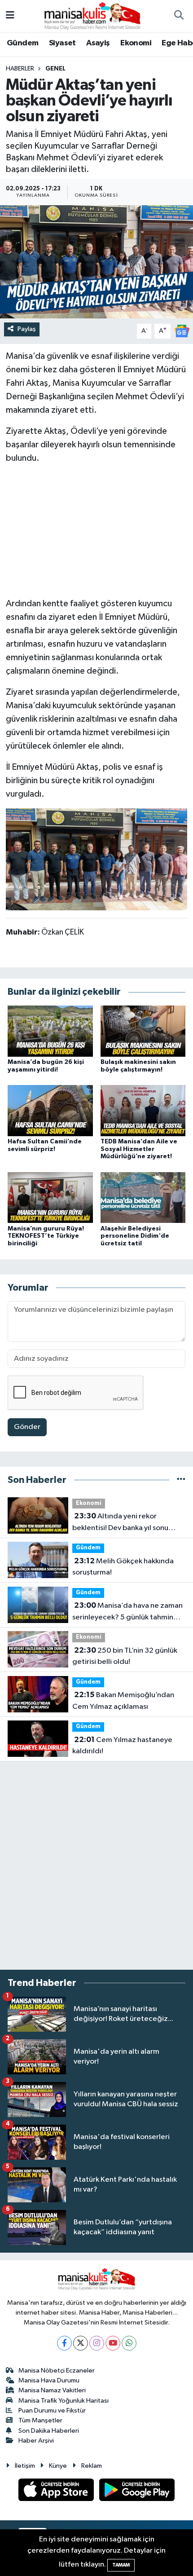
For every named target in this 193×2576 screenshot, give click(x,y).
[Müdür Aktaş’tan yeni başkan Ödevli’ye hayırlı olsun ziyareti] (96, 262)
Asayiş (98, 43)
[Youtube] (113, 2343)
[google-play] (137, 2492)
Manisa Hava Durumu (49, 2380)
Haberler (20, 69)
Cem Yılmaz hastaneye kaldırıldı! (122, 1746)
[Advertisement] (96, 529)
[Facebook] (64, 2343)
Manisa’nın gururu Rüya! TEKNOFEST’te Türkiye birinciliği (46, 1236)
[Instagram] (97, 2343)
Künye (58, 2466)
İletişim (25, 2466)
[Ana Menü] (10, 16)
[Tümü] (181, 1480)
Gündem (22, 43)
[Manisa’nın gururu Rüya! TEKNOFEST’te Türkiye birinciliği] (50, 1198)
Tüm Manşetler (40, 2420)
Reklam (92, 2466)
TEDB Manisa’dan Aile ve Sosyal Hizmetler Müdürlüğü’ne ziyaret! (139, 1149)
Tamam (121, 2565)
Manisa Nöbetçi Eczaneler (57, 2371)
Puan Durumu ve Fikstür (52, 2411)
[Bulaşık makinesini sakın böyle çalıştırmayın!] (143, 1031)
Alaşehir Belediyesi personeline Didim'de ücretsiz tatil (135, 1236)
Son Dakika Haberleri (49, 2431)
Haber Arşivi (36, 2441)
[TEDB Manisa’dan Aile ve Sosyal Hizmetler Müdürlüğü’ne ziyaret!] (143, 1110)
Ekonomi (136, 43)
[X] (81, 2343)
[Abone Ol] (182, 331)
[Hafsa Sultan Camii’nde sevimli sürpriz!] (50, 1110)
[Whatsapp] (129, 2343)
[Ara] (179, 16)
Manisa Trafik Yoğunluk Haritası (64, 2401)
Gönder (27, 1427)
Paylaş (27, 329)
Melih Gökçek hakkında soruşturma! (123, 1567)
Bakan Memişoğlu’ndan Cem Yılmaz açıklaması (123, 1701)
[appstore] (57, 2492)
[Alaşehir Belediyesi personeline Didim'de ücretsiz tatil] (143, 1198)
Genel (55, 69)
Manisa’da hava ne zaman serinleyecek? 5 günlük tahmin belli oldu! (127, 1612)
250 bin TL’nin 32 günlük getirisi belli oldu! (125, 1656)
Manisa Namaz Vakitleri (52, 2390)
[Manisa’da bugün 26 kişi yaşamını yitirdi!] (50, 1031)
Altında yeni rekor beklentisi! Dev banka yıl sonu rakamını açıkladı (120, 1523)
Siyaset (62, 43)
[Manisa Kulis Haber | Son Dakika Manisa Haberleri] (92, 15)
